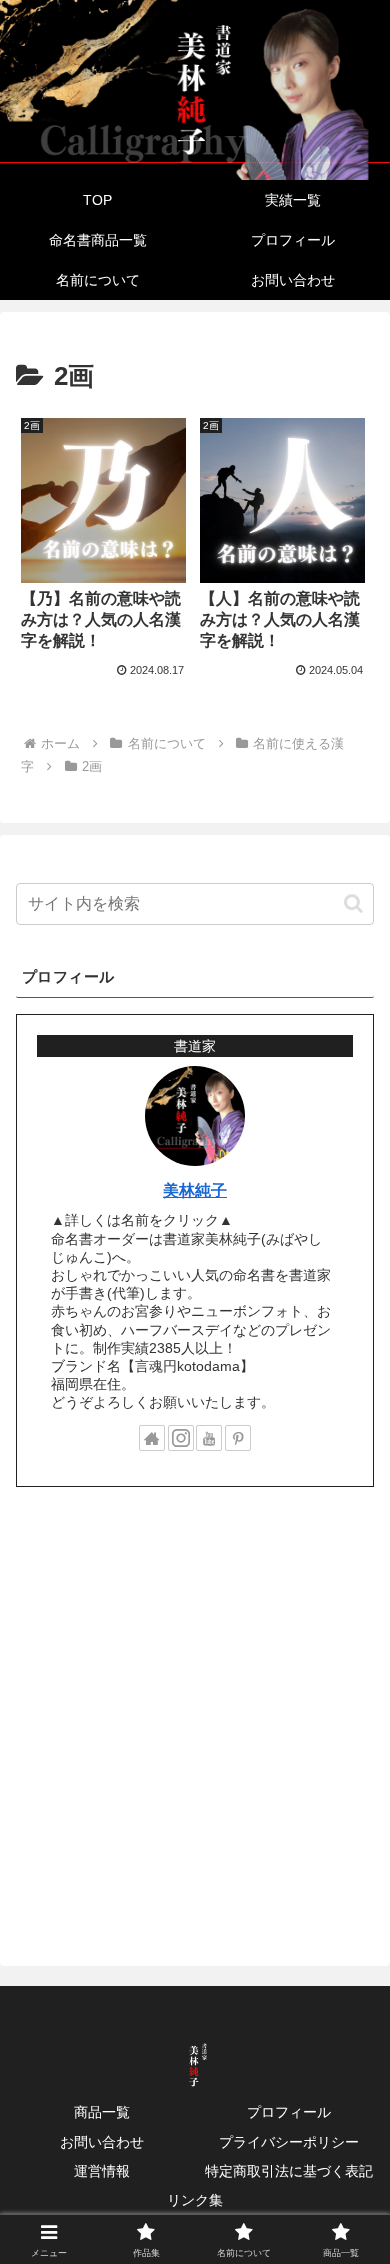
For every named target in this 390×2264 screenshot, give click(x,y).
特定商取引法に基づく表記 (289, 2171)
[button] (353, 903)
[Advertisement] (195, 1711)
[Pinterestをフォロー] (238, 1438)
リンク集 (195, 2200)
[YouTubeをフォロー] (209, 1438)
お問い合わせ (102, 2142)
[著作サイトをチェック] (152, 1438)
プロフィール (289, 2112)
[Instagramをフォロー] (181, 1438)
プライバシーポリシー (289, 2142)
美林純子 (195, 1190)
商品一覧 (102, 2112)
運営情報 (102, 2171)
